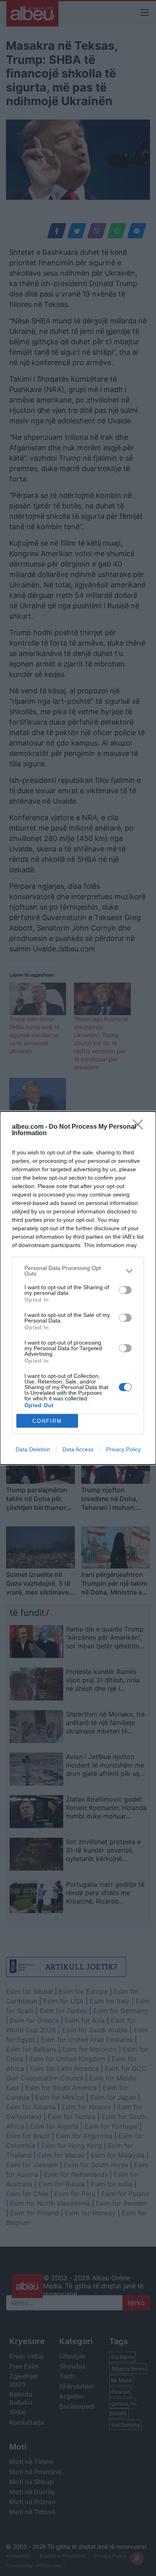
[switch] (125, 1290)
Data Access (78, 1449)
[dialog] (78, 1288)
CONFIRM (47, 1421)
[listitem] (78, 1271)
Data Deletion (33, 1449)
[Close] (140, 1127)
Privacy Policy (123, 1449)
